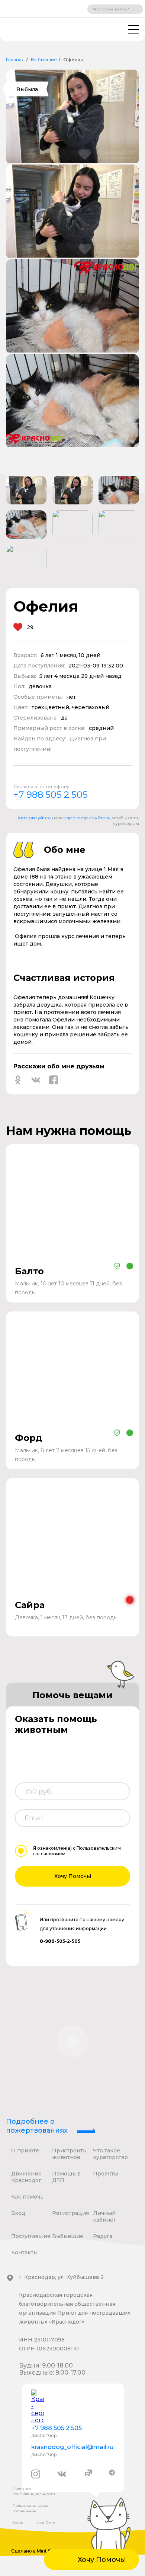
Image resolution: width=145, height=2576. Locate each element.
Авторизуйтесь (35, 818)
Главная (15, 59)
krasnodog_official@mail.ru (72, 2447)
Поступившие (31, 2236)
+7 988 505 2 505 (51, 795)
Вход (18, 2213)
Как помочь (27, 2197)
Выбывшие (44, 59)
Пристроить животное (69, 2154)
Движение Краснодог (26, 2177)
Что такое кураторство (110, 2154)
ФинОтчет (47, 2523)
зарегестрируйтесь (87, 818)
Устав (18, 2523)
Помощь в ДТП (66, 2177)
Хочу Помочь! (73, 1876)
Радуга (103, 2236)
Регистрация (70, 2213)
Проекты (105, 2174)
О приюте (25, 2151)
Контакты (24, 2253)
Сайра (30, 1605)
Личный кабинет (104, 2216)
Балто (29, 1271)
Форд (29, 1438)
